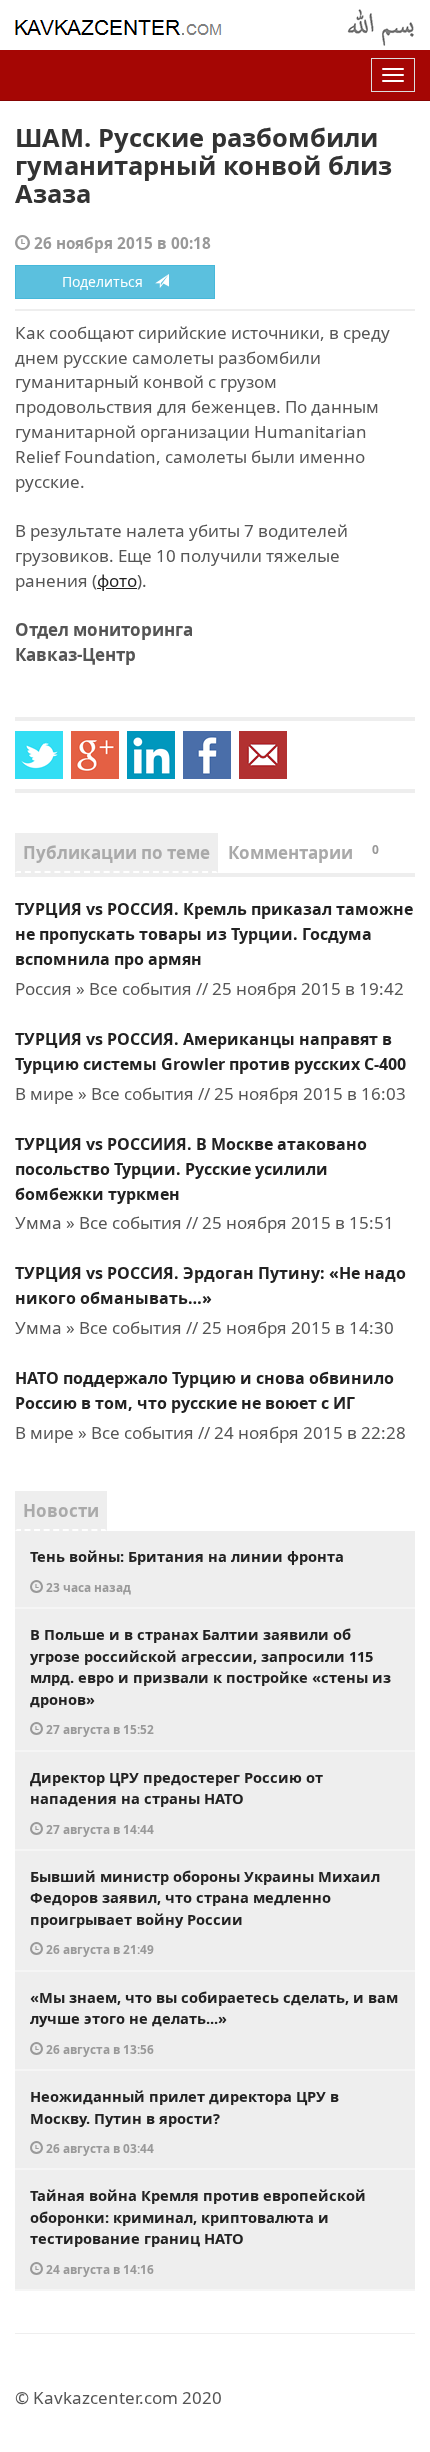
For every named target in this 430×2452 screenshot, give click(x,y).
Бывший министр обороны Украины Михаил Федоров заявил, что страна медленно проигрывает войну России (205, 1912)
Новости (61, 1510)
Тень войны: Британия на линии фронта (187, 1570)
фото (117, 580)
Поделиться (108, 281)
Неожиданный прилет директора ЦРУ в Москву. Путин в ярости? (184, 2121)
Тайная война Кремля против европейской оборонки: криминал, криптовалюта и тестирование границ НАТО (198, 2231)
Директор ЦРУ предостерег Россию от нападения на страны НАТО (176, 1802)
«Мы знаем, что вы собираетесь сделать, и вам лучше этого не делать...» (214, 2022)
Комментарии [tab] (303, 852)
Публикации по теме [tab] (116, 852)
